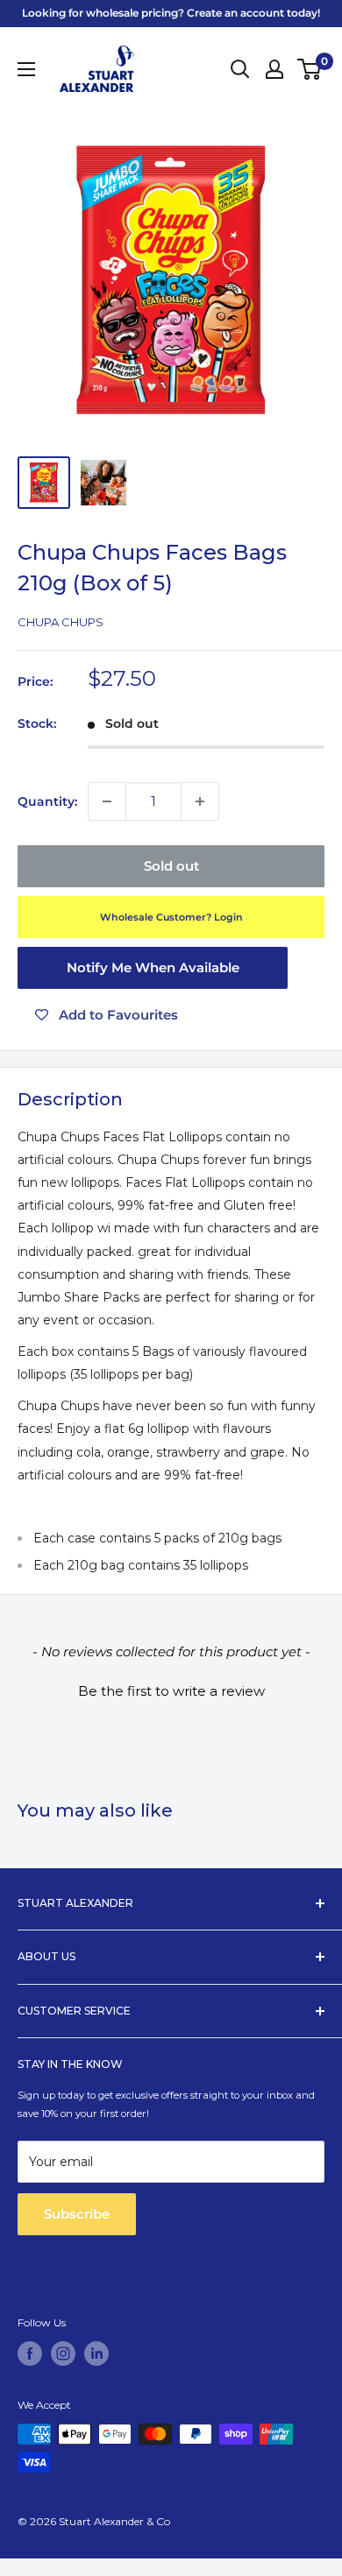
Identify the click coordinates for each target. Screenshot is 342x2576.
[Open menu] (26, 69)
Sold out (171, 866)
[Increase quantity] (200, 801)
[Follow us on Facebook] (30, 2354)
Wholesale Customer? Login (171, 917)
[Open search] (240, 69)
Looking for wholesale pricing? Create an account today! (171, 13)
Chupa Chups (61, 622)
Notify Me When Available (153, 967)
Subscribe (77, 2214)
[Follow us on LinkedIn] (96, 2354)
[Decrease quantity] (107, 801)
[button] (171, 1689)
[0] (310, 69)
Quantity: (47, 801)
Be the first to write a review (171, 1691)
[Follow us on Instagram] (63, 2354)
